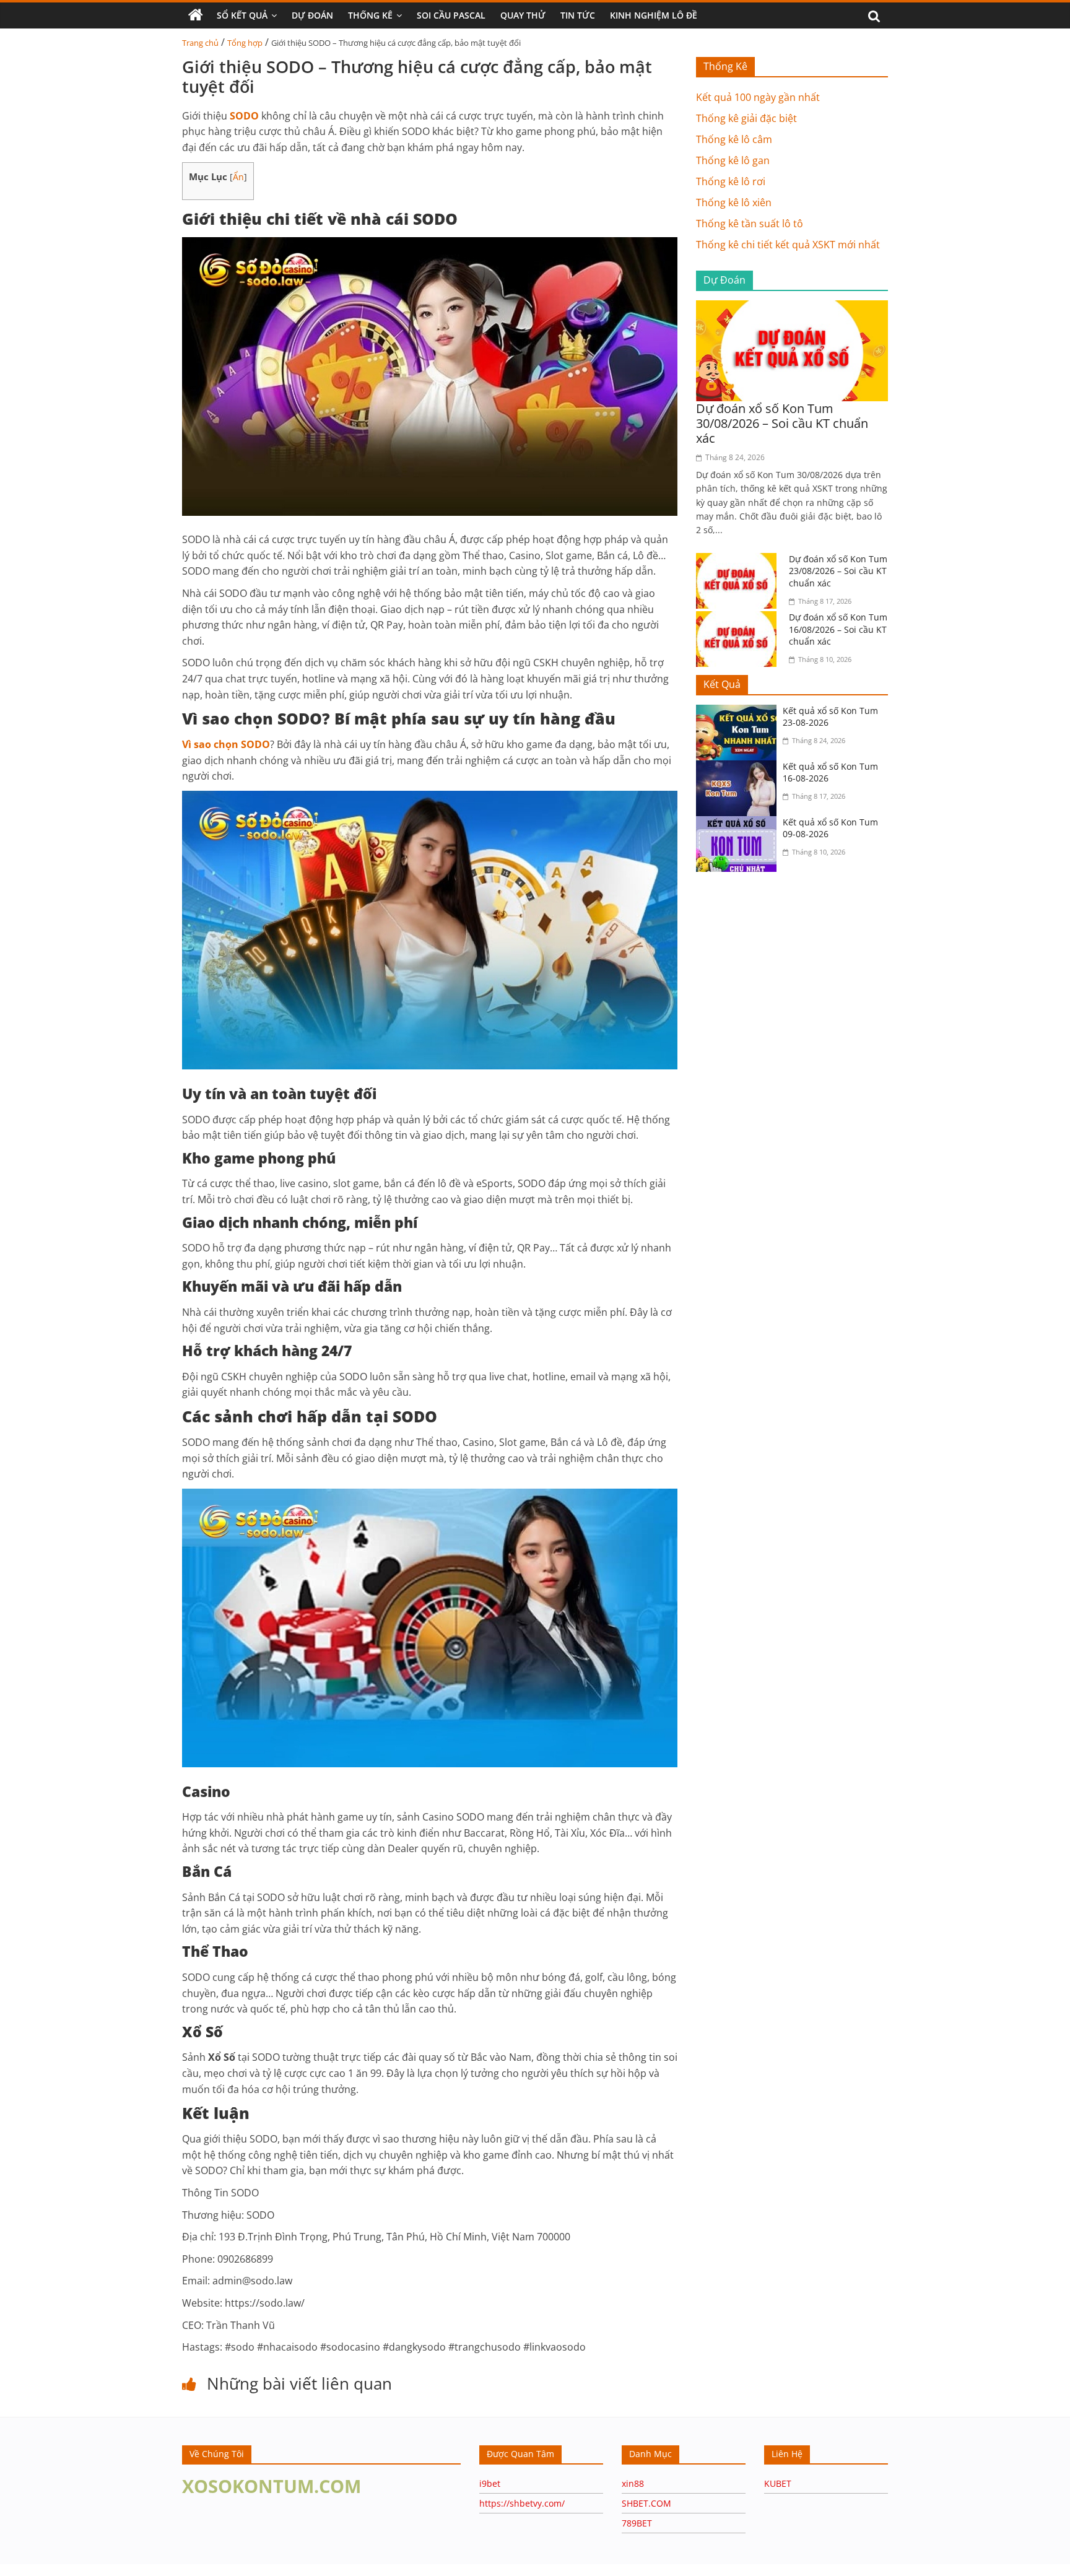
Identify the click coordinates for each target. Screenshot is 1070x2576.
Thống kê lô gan (733, 160)
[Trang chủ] (196, 15)
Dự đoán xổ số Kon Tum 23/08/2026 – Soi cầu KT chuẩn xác (838, 571)
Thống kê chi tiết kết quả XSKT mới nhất (788, 245)
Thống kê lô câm (734, 139)
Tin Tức (578, 15)
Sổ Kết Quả (242, 15)
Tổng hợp (245, 43)
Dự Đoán (312, 15)
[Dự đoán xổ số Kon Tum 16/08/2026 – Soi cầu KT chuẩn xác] (739, 619)
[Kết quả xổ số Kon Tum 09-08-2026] (739, 824)
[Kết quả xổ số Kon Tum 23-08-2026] (739, 712)
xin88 (633, 2483)
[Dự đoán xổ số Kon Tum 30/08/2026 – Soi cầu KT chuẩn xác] (792, 308)
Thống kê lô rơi (731, 181)
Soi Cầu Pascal (451, 15)
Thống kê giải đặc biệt (746, 118)
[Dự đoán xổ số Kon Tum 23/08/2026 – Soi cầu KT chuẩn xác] (739, 560)
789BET (637, 2523)
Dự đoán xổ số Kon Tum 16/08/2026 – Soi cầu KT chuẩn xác (838, 629)
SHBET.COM (646, 2503)
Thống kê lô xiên (734, 202)
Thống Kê (370, 15)
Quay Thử (523, 15)
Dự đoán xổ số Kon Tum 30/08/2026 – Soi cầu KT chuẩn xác (782, 423)
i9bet (490, 2483)
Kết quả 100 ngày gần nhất (758, 97)
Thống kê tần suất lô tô (750, 224)
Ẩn (238, 177)
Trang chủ (200, 43)
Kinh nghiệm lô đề (654, 15)
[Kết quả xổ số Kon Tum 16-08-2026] (739, 768)
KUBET (778, 2483)
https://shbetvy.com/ (522, 2503)
